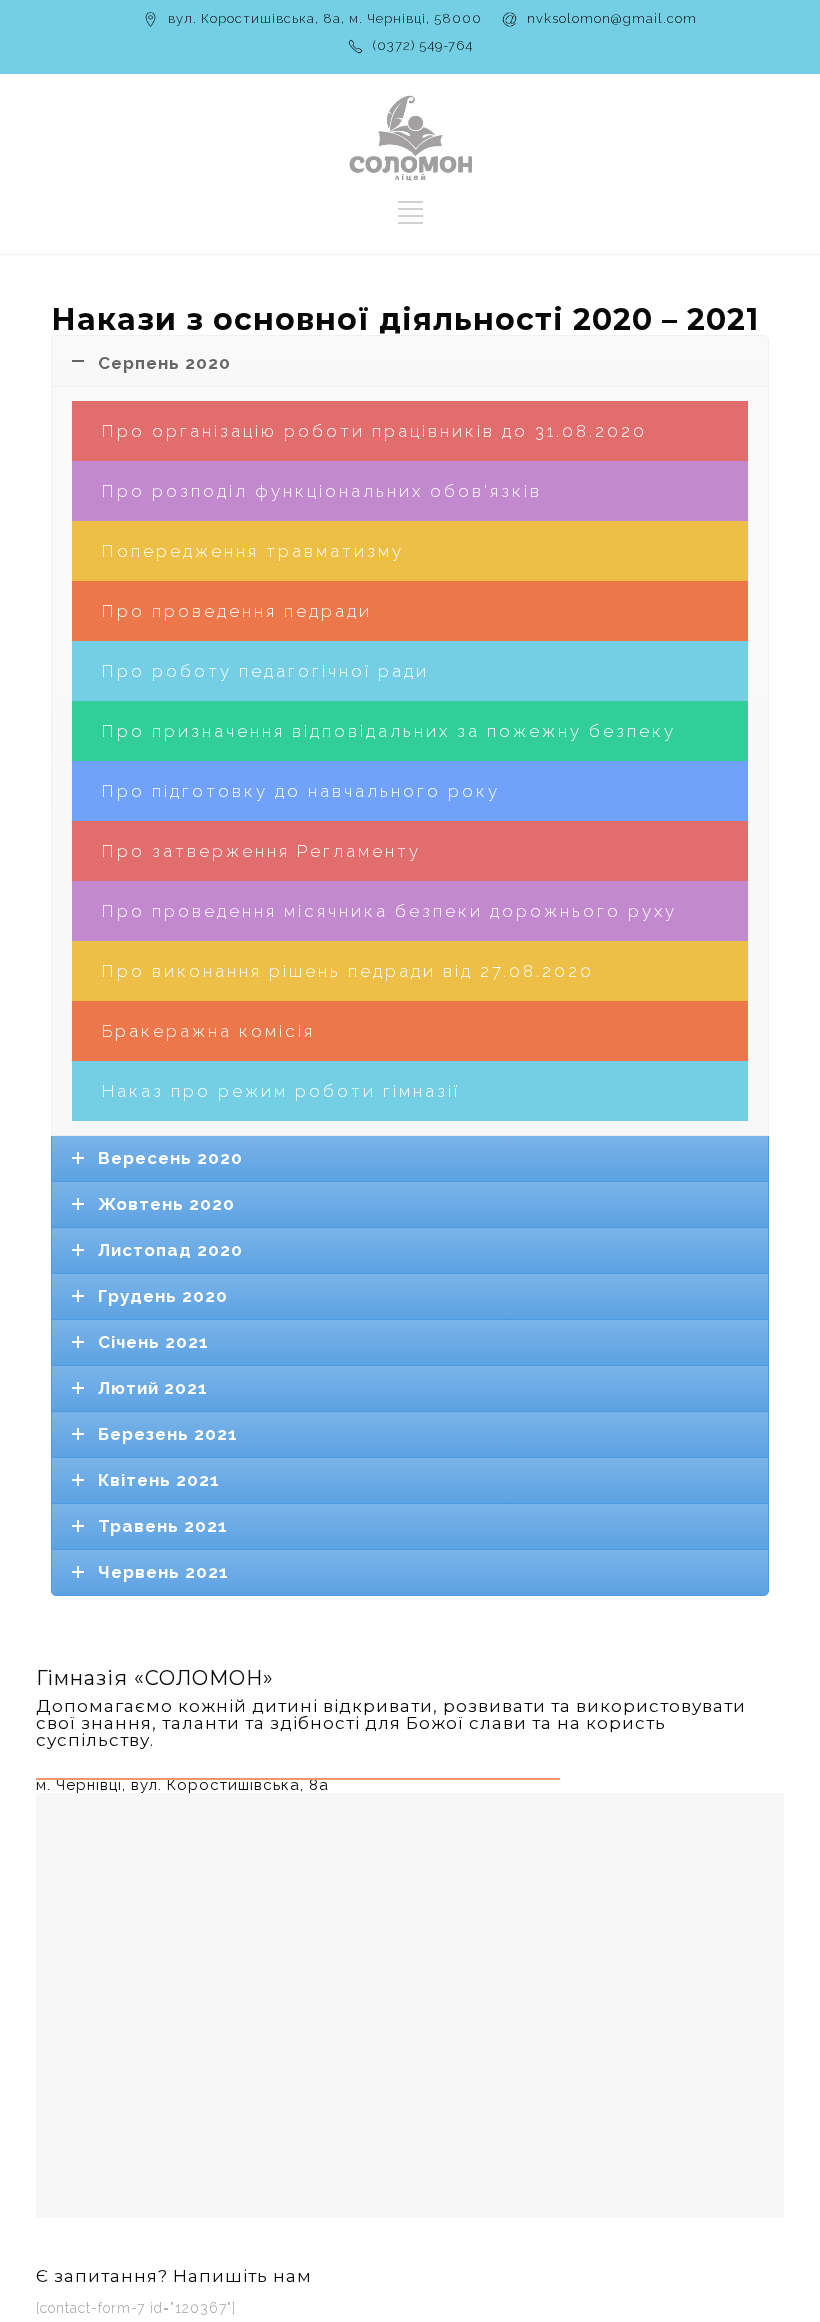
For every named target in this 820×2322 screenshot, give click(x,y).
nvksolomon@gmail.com (612, 18)
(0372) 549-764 (423, 45)
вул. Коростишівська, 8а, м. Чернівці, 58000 (325, 18)
